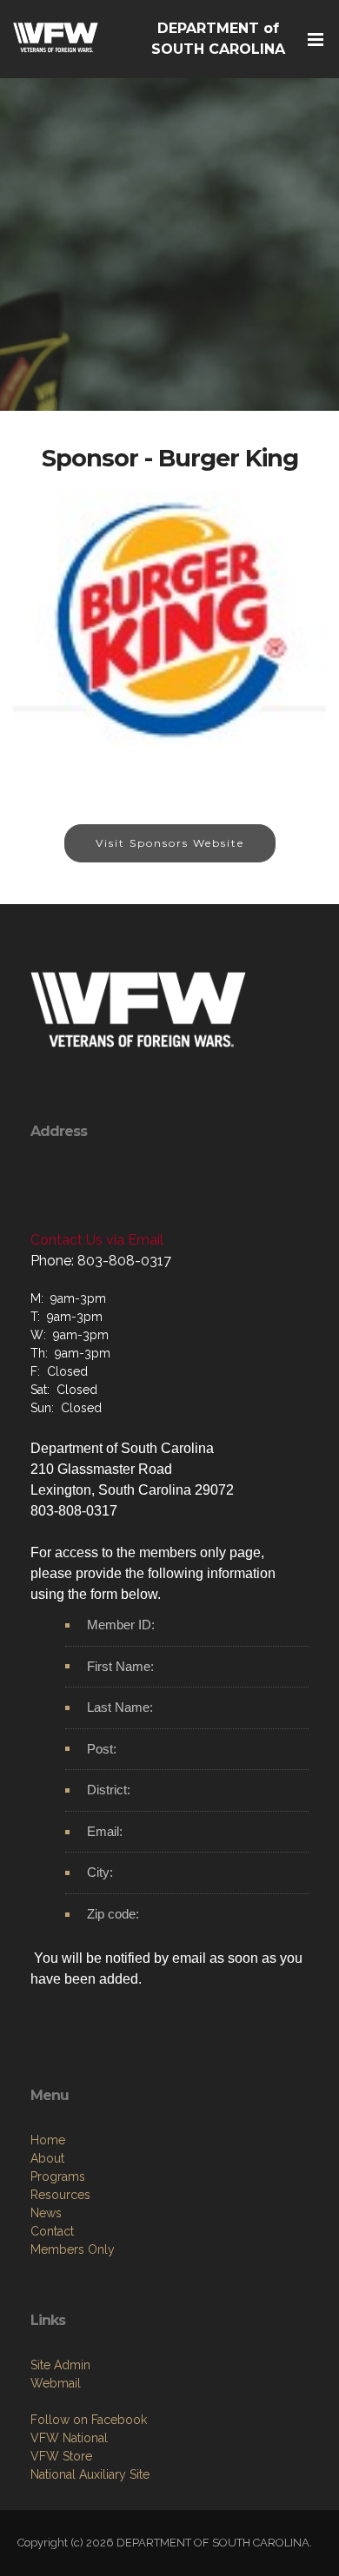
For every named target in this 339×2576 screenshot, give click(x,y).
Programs (58, 2176)
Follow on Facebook (89, 2420)
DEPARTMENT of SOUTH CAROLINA (218, 39)
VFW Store (61, 2456)
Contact (52, 2231)
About (47, 2158)
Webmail (56, 2383)
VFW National (69, 2438)
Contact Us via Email (97, 1240)
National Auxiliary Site (90, 2474)
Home (48, 2140)
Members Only (73, 2249)
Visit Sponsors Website (170, 843)
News (46, 2213)
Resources (60, 2195)
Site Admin (60, 2365)
